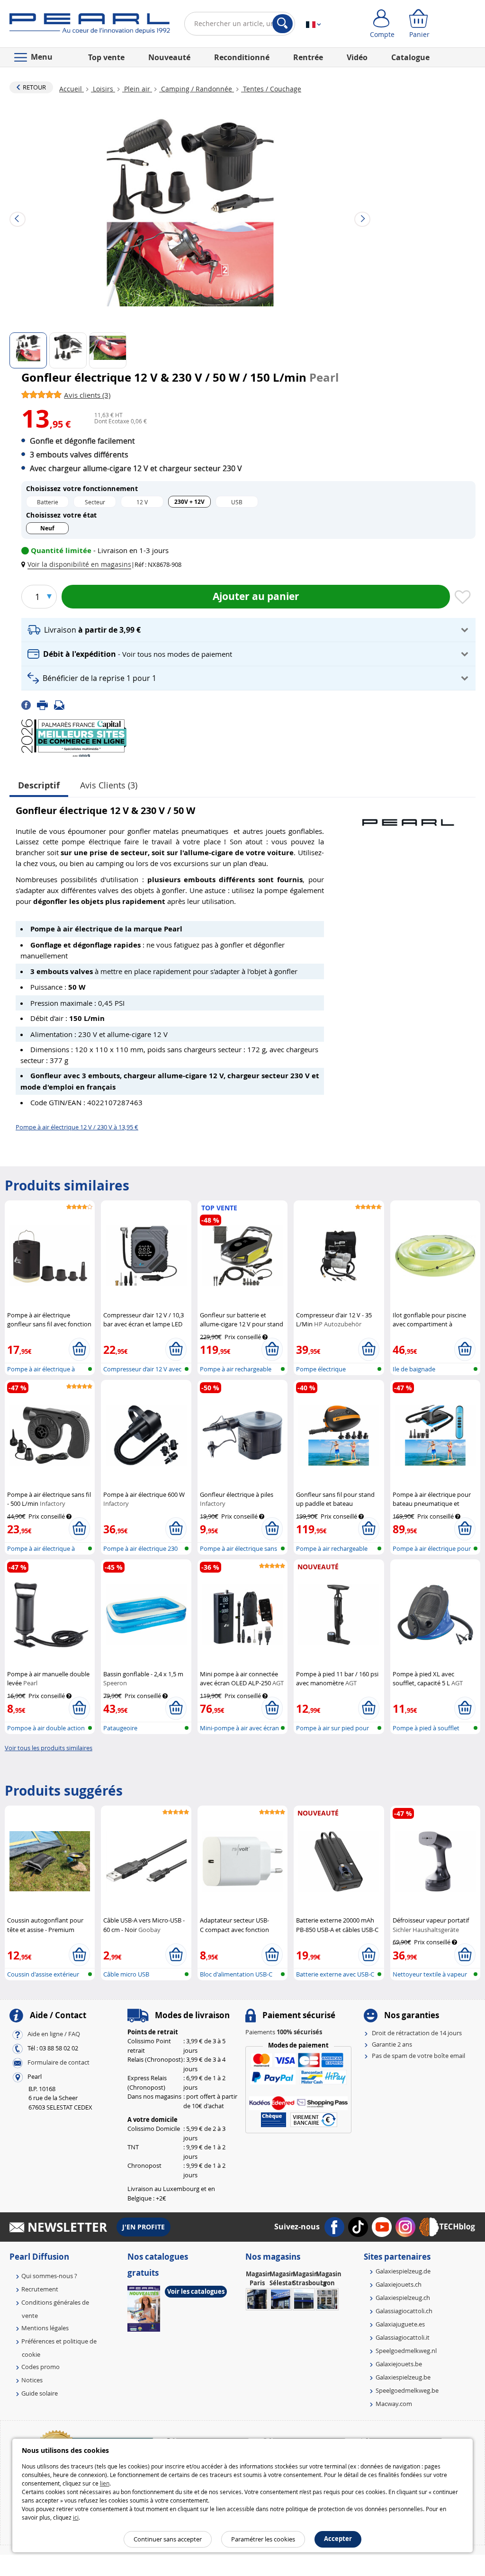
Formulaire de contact (58, 2062)
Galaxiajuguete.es (400, 2324)
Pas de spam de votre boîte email (418, 2056)
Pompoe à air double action (46, 1728)
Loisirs (103, 89)
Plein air (137, 89)
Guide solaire (40, 2393)
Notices (32, 2380)
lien (105, 2483)
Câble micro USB (126, 1974)
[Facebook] (29, 704)
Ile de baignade (414, 1369)
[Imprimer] (45, 704)
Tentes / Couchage (271, 89)
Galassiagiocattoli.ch (404, 2311)
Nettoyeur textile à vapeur (430, 1974)
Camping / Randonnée (197, 89)
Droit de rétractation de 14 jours (417, 2033)
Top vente (106, 57)
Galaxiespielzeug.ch (403, 2298)
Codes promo (40, 2367)
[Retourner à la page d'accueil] (90, 26)
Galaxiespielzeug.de (403, 2271)
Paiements (284, 2032)
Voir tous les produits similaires (49, 1748)
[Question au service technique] (62, 704)
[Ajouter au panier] (79, 1349)
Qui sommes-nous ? (49, 2276)
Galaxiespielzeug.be (403, 2377)
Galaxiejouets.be (399, 2364)
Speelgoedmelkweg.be (407, 2390)
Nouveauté (169, 57)
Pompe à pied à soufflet (426, 1728)
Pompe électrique (321, 1369)
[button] (78, 564)
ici (76, 2517)
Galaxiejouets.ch (399, 2284)
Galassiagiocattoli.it (403, 2337)
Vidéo (357, 57)
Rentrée (308, 57)
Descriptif (39, 785)
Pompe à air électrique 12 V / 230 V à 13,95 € (77, 1127)
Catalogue (410, 57)
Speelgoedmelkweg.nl (406, 2351)
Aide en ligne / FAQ (54, 2034)
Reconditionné (242, 57)
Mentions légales (45, 2328)
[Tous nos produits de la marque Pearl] (408, 818)
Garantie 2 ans (392, 2044)
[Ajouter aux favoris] (463, 598)
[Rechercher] (283, 24)
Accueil (72, 89)
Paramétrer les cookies (263, 2539)
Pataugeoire (120, 1728)
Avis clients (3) (109, 785)
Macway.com (394, 2404)
